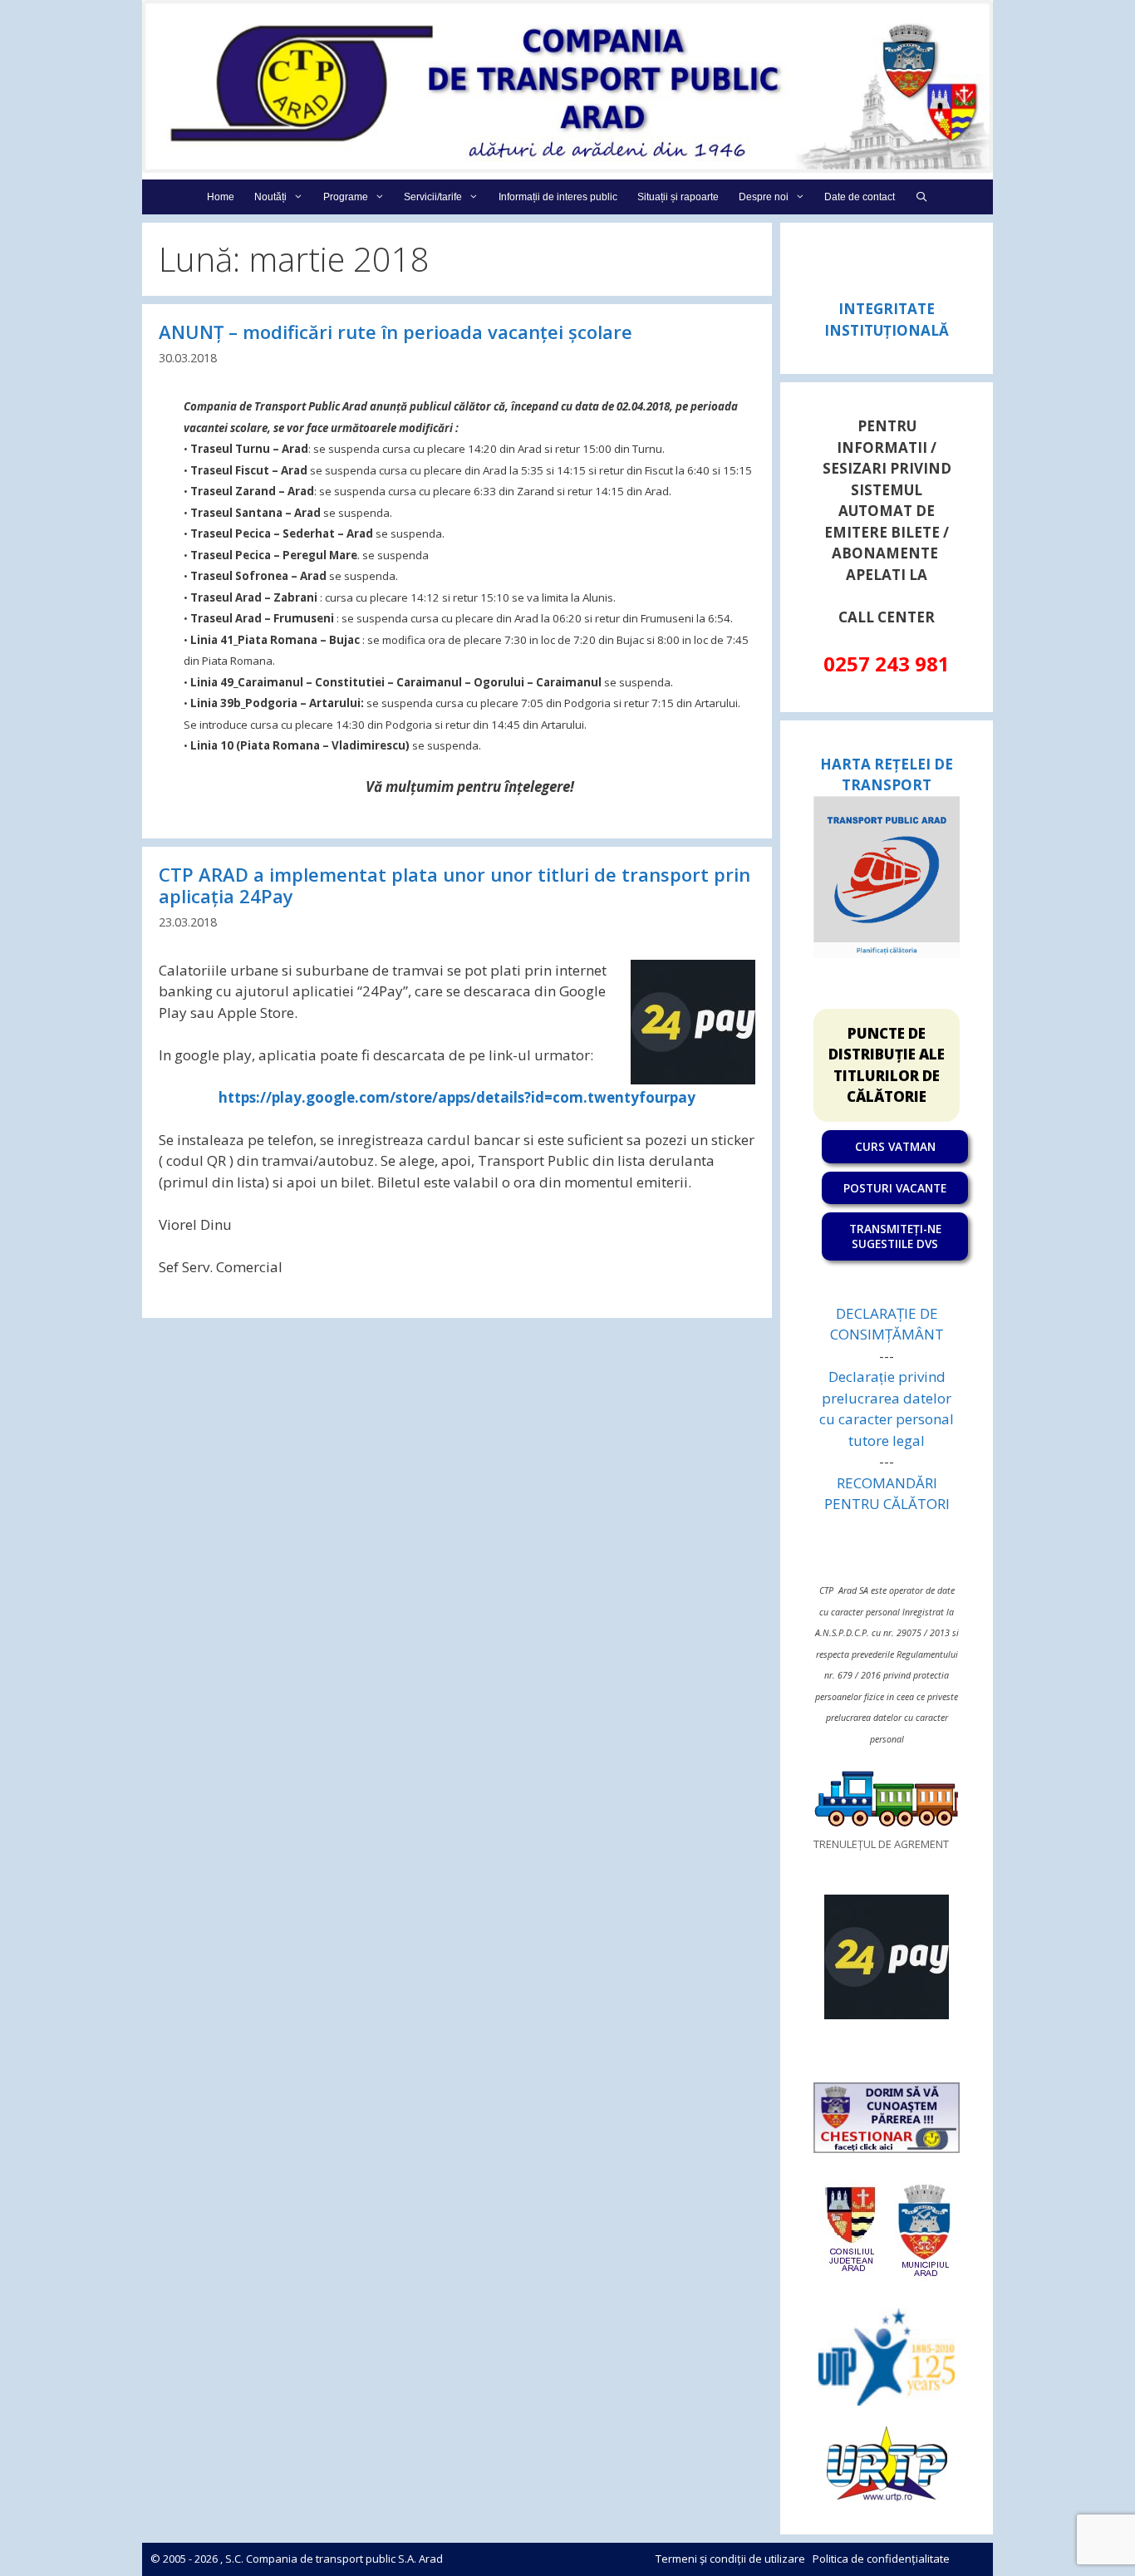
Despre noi (764, 197)
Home (221, 197)
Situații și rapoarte (678, 197)
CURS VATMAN (895, 1146)
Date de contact (860, 197)
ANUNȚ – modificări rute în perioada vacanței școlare (396, 332)
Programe (346, 197)
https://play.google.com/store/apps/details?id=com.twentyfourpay (457, 1097)
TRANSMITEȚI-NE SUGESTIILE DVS (895, 1236)
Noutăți (270, 197)
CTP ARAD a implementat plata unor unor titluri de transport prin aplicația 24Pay (454, 885)
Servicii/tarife (433, 197)
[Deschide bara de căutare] (921, 197)
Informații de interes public (558, 197)
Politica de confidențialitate (881, 2559)
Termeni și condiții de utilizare (730, 2559)
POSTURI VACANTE (895, 1188)
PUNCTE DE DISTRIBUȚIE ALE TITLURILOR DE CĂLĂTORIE (887, 1065)
